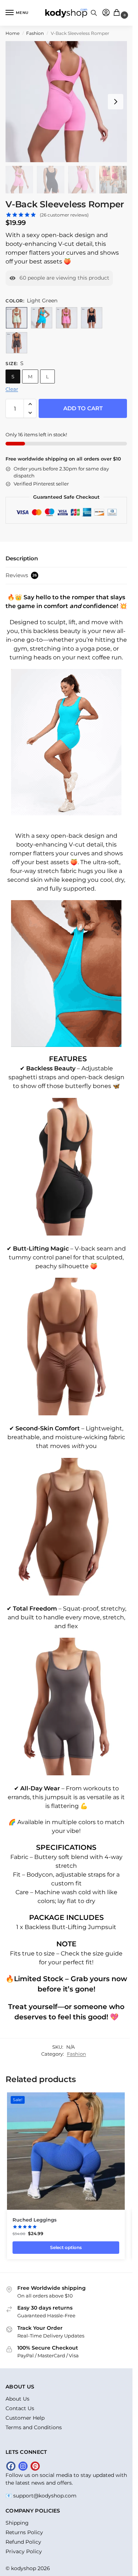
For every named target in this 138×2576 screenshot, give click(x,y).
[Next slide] (116, 102)
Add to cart (83, 408)
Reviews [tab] (21, 575)
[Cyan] (42, 318)
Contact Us (20, 2408)
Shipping (17, 2523)
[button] (118, 13)
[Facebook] (11, 2466)
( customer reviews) (64, 215)
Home (13, 33)
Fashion (35, 33)
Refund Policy (23, 2542)
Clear (12, 389)
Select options (66, 2247)
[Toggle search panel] (94, 13)
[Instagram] (23, 2466)
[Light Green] (17, 318)
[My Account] (106, 13)
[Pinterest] (35, 2466)
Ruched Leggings (35, 2220)
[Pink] (67, 318)
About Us (17, 2399)
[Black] (92, 318)
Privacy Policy (24, 2551)
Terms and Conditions (34, 2427)
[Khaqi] (17, 343)
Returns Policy (24, 2532)
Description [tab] (22, 558)
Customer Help (25, 2418)
